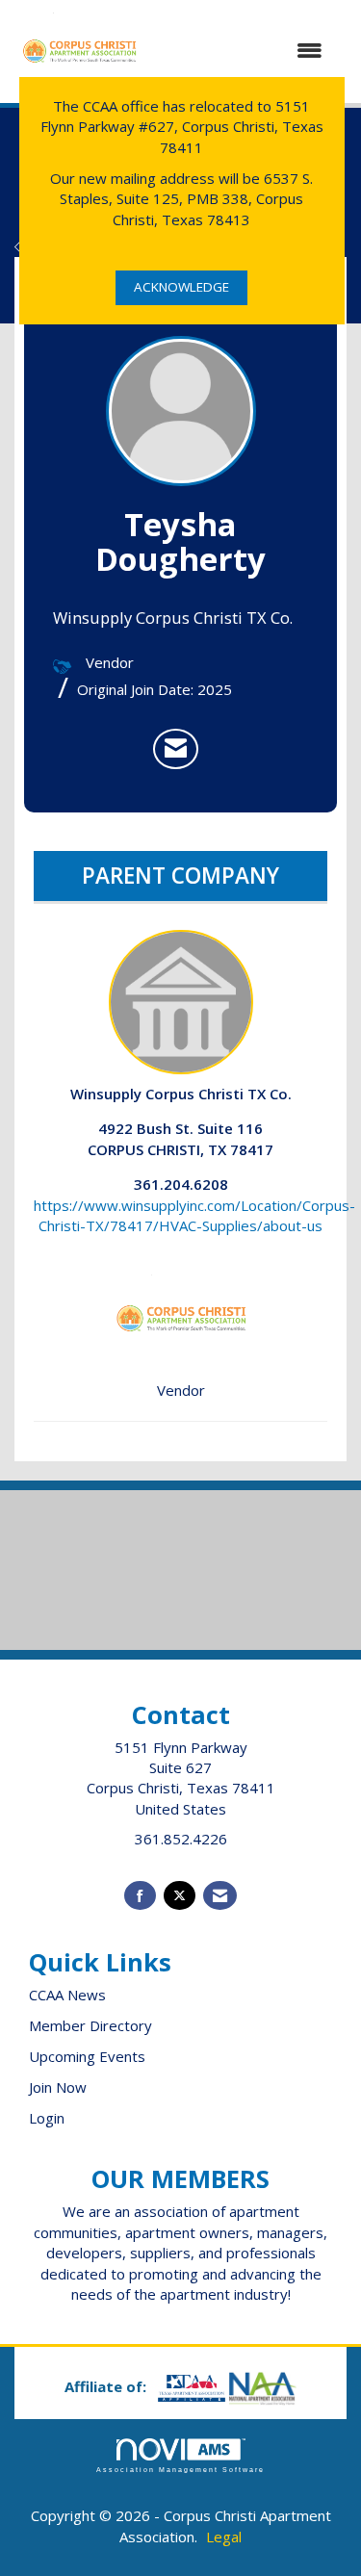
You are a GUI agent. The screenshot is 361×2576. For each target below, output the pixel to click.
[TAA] (193, 2386)
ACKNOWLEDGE (181, 287)
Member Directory (90, 2025)
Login (47, 2118)
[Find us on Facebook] (140, 1896)
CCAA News (67, 1995)
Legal (224, 2537)
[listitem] (176, 749)
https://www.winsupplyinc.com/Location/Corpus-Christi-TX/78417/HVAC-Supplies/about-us (194, 1215)
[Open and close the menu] (243, 51)
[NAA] (263, 2386)
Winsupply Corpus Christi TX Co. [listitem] (181, 1094)
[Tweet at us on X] (180, 1896)
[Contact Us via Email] (220, 1896)
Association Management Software (181, 2470)
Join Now (58, 2087)
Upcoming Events (87, 2056)
